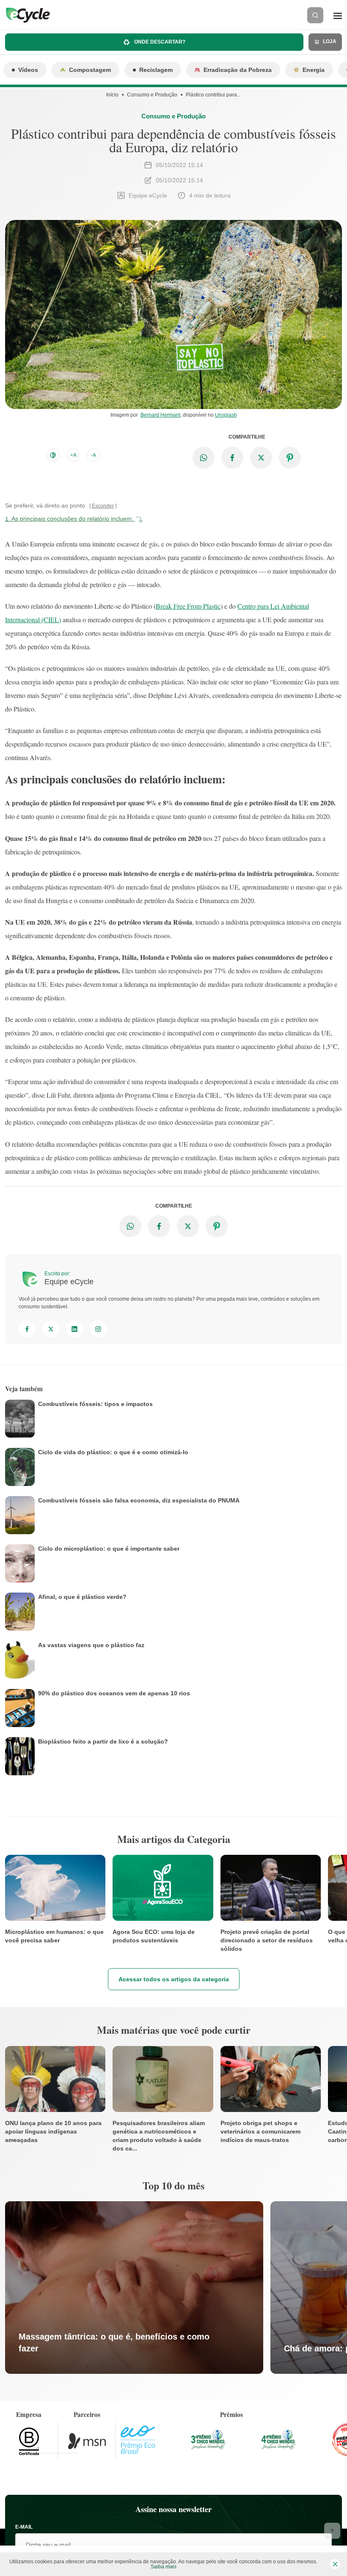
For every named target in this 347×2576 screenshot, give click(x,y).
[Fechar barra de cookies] (335, 2564)
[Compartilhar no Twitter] (261, 458)
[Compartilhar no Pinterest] (290, 458)
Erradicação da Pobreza (238, 70)
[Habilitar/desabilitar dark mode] (53, 455)
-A (94, 455)
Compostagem (90, 70)
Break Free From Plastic (188, 606)
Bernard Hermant (160, 415)
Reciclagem (156, 70)
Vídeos (28, 70)
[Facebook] (27, 1329)
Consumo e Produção (152, 95)
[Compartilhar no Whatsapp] (204, 458)
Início (112, 95)
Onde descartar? (159, 42)
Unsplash (226, 415)
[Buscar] (315, 15)
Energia (314, 70)
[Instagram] (98, 1329)
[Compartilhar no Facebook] (232, 458)
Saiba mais (164, 2567)
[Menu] (338, 15)
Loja (329, 41)
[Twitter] (51, 1329)
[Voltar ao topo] (332, 2531)
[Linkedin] (74, 1329)
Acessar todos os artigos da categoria (174, 1979)
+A (73, 455)
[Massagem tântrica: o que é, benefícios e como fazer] (134, 2288)
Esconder (103, 506)
